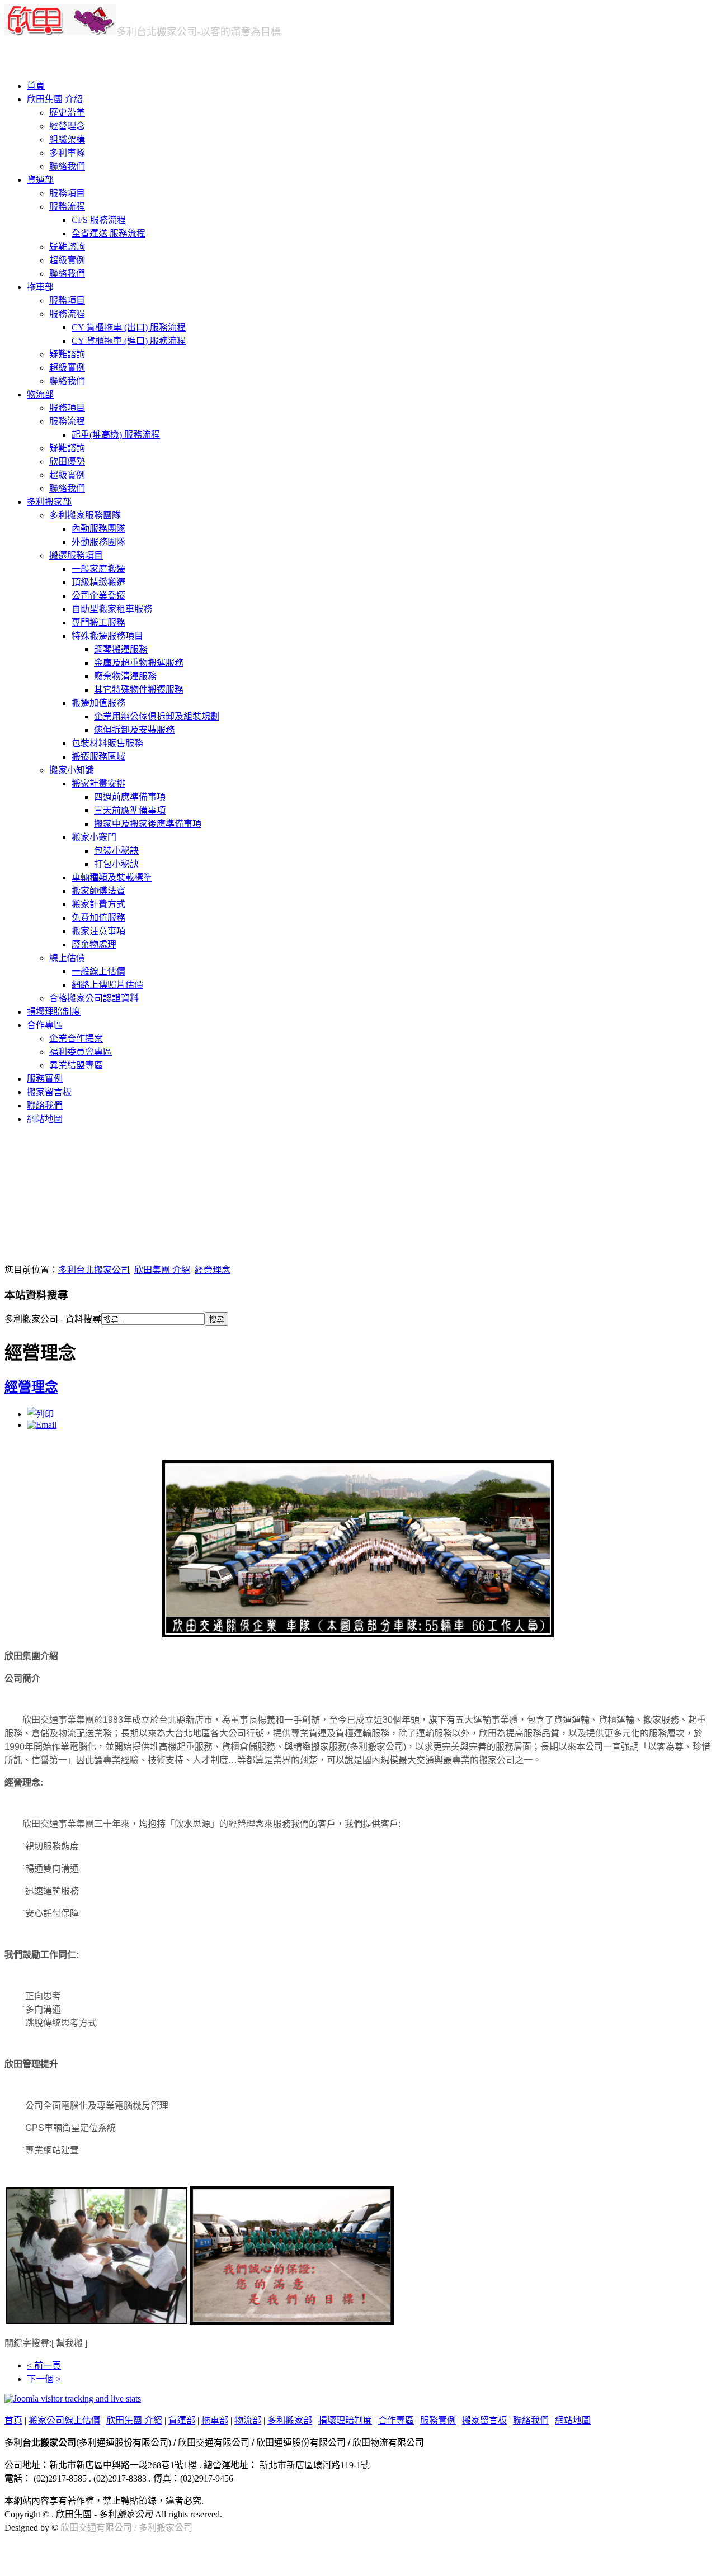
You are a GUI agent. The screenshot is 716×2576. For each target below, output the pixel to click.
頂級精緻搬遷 (98, 582)
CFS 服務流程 (99, 220)
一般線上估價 (98, 971)
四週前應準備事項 (130, 797)
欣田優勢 (67, 461)
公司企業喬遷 (98, 596)
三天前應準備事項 (130, 810)
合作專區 (45, 1025)
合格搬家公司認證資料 (94, 998)
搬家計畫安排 (98, 783)
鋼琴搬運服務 (121, 649)
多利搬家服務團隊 (85, 515)
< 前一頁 (44, 2366)
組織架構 (67, 139)
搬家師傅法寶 (98, 891)
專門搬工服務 (98, 622)
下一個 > (44, 2379)
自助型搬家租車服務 (112, 609)
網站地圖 (45, 1119)
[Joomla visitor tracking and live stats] (73, 2399)
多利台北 (157, 32)
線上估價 (67, 958)
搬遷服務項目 (76, 555)
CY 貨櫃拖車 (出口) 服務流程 (129, 327)
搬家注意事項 (98, 931)
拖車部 (40, 287)
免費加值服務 (98, 918)
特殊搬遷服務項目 (107, 636)
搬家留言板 (49, 1092)
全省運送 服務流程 (109, 233)
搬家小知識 (72, 770)
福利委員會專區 (81, 1052)
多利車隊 (67, 153)
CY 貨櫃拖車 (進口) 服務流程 (129, 341)
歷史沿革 (67, 113)
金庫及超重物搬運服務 (139, 663)
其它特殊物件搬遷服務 (139, 690)
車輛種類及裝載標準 (112, 877)
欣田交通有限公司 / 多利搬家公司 (126, 2528)
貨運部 (40, 180)
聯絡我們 (67, 166)
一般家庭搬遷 (98, 569)
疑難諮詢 (67, 247)
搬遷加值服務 (98, 703)
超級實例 (67, 260)
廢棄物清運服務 (125, 676)
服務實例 (45, 1079)
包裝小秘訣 (116, 851)
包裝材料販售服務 (107, 743)
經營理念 (67, 126)
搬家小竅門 (94, 837)
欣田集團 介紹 (55, 99)
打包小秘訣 (116, 864)
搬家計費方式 (98, 904)
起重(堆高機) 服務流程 (116, 435)
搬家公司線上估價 (64, 2420)
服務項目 (67, 193)
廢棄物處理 (94, 944)
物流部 (40, 394)
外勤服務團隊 (98, 542)
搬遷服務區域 (98, 757)
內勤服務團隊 (98, 529)
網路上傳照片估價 (107, 985)
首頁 (36, 86)
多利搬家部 (49, 502)
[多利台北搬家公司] (60, 32)
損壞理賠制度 (54, 1012)
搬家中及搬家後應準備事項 (148, 824)
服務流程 (67, 207)
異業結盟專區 (76, 1065)
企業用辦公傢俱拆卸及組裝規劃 (157, 716)
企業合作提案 (76, 1038)
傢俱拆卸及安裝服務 (134, 730)
